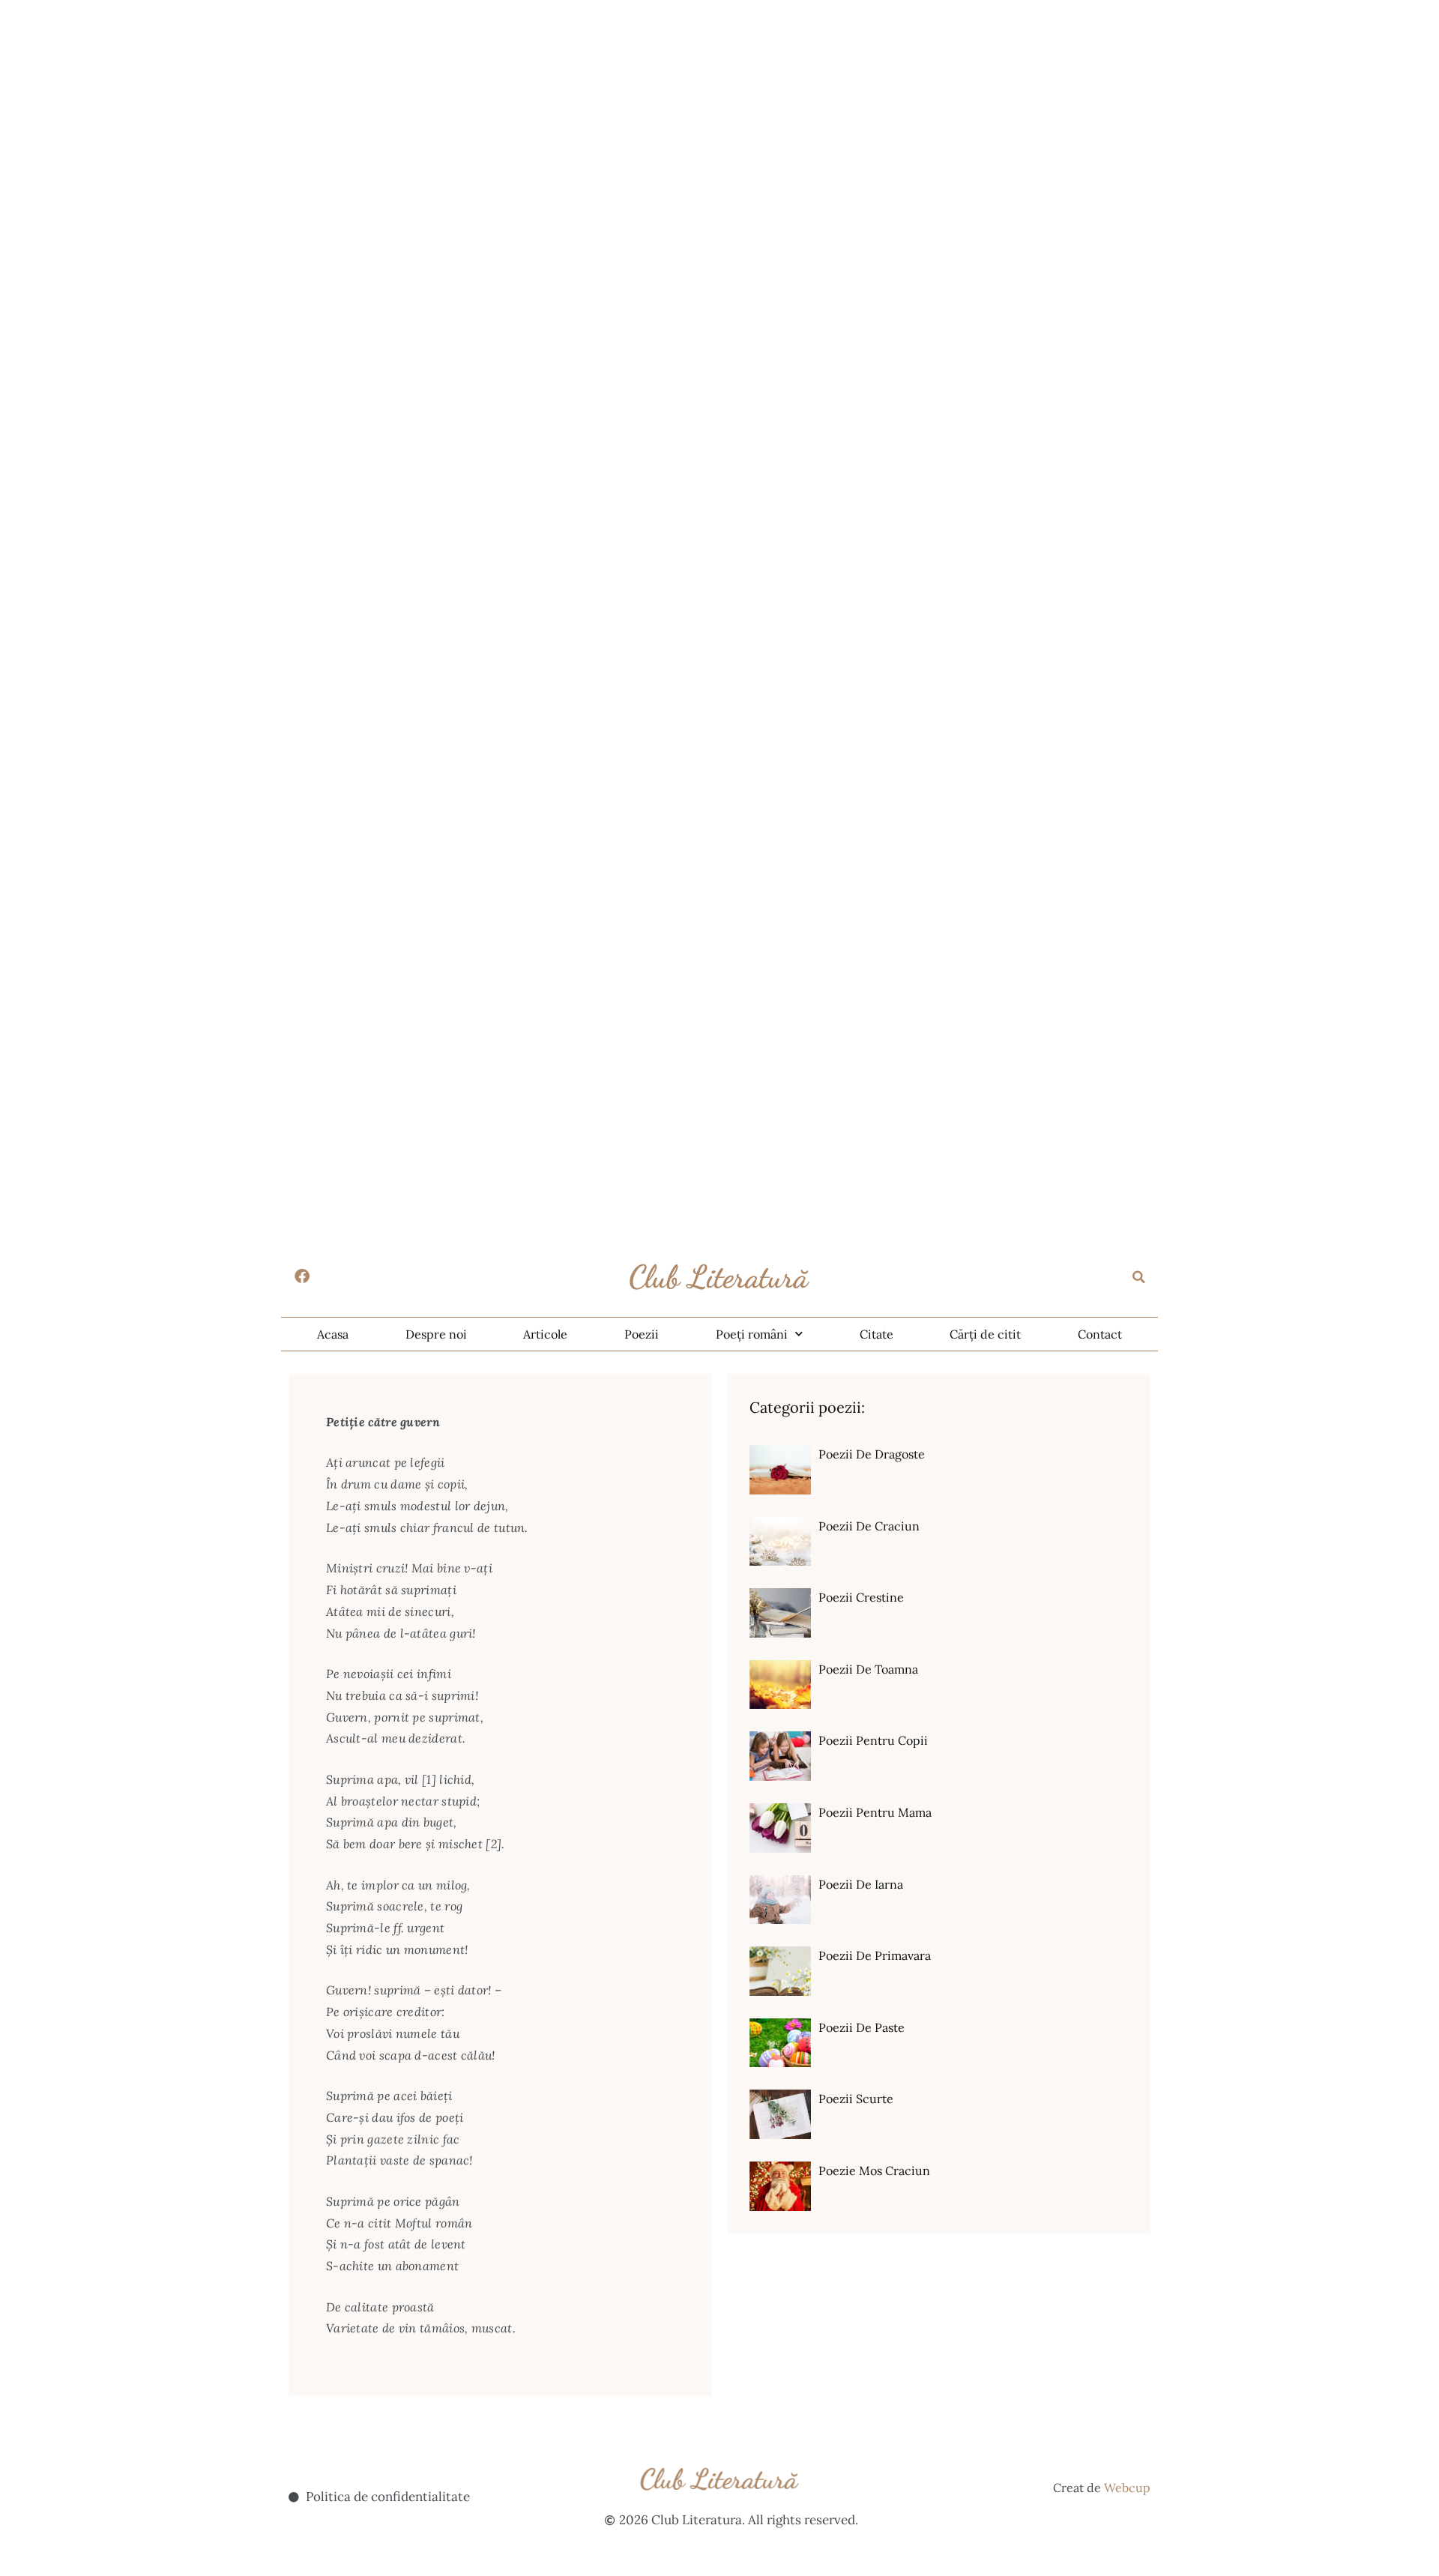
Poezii (642, 1334)
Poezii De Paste (862, 2027)
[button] (1139, 1277)
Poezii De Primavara (875, 1955)
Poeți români (752, 1334)
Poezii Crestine (861, 1597)
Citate (877, 1334)
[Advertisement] (450, 105)
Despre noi (436, 1334)
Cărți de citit (985, 1334)
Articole (545, 1334)
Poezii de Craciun (869, 1526)
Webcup (1127, 2488)
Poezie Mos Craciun (874, 2171)
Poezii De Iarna (861, 1884)
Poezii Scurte (856, 2099)
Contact (1100, 1334)
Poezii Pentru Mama (875, 1812)
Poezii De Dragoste (872, 1454)
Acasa (333, 1334)
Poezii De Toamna (868, 1669)
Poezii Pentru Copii (873, 1740)
